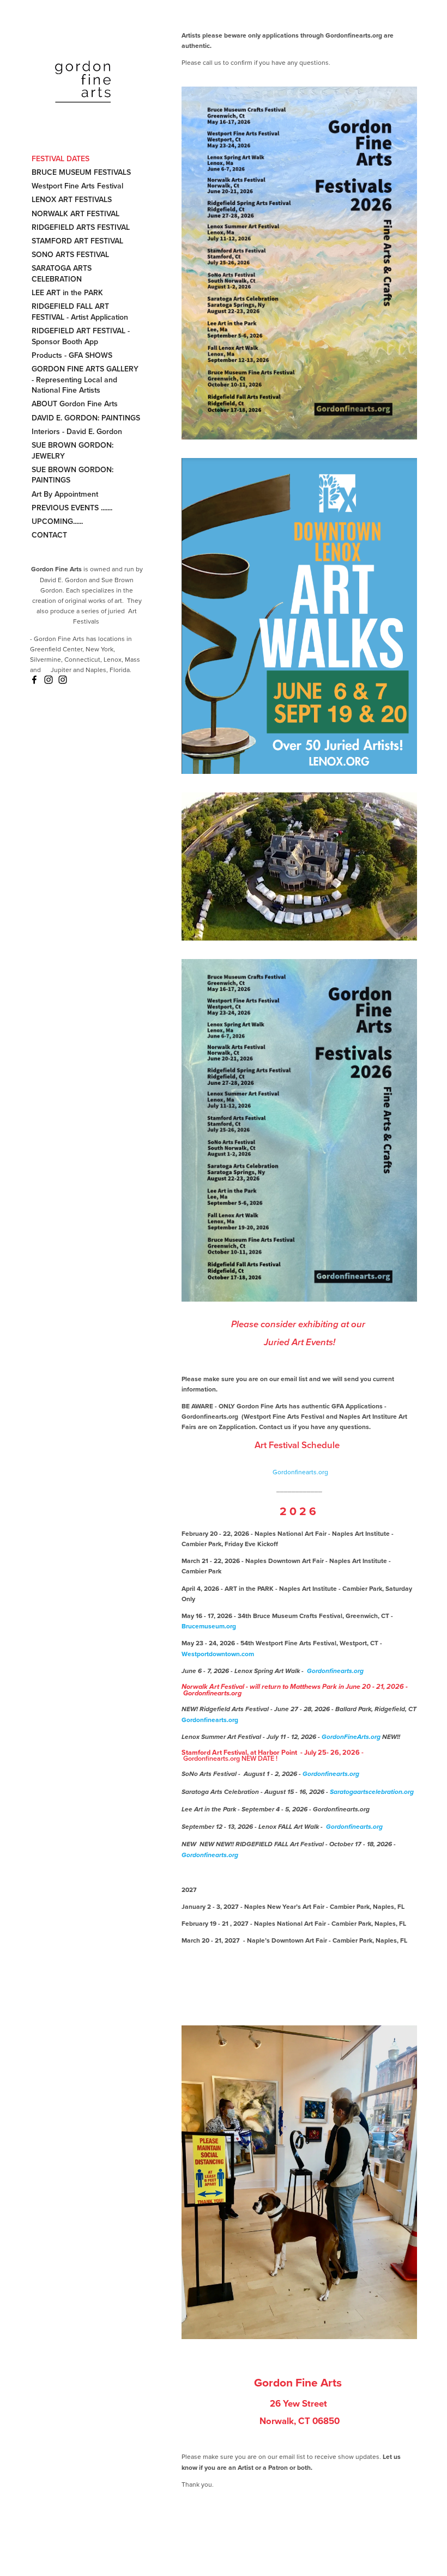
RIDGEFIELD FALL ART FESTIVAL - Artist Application (80, 312)
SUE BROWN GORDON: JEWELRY (73, 450)
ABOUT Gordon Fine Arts (75, 404)
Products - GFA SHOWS (72, 355)
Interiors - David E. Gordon (77, 431)
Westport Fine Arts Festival (77, 186)
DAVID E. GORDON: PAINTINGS (86, 418)
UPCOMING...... (57, 521)
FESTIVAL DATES (61, 158)
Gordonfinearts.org (300, 1472)
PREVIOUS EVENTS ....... (72, 508)
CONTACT (49, 535)
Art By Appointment (65, 494)
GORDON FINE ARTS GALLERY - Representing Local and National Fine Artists (85, 379)
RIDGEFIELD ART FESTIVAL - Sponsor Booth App (81, 336)
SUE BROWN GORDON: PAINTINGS (73, 475)
